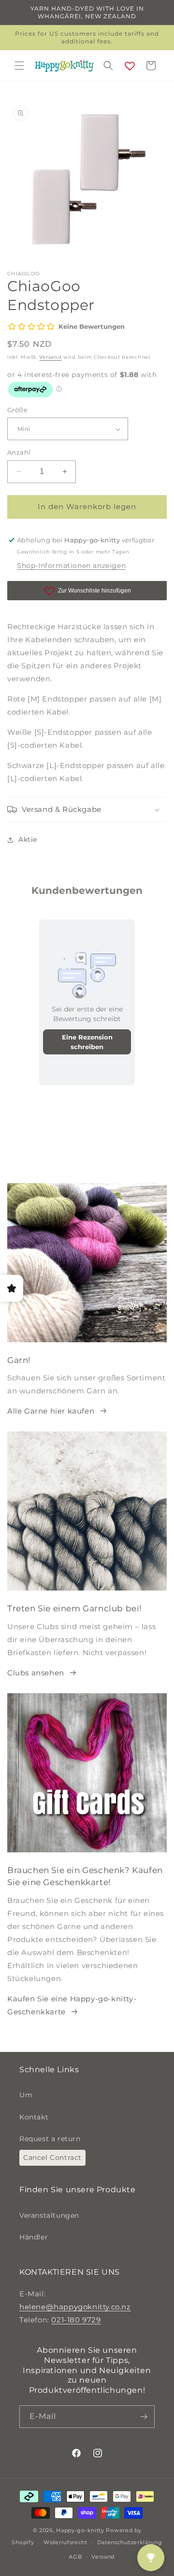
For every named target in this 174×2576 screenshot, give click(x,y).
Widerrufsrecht (65, 2542)
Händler (34, 2237)
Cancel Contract (52, 2158)
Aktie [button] (28, 839)
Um (26, 2095)
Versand (50, 357)
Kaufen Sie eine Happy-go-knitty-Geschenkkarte (72, 2005)
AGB (75, 2557)
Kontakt (34, 2117)
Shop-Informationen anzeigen (71, 566)
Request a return (50, 2139)
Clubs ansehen (36, 1673)
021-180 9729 (76, 2320)
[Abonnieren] (144, 2417)
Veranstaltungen (49, 2215)
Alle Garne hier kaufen (51, 1411)
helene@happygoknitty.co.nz (75, 2307)
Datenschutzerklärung (130, 2542)
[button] (19, 66)
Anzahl (19, 452)
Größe (17, 410)
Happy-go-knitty (80, 2530)
